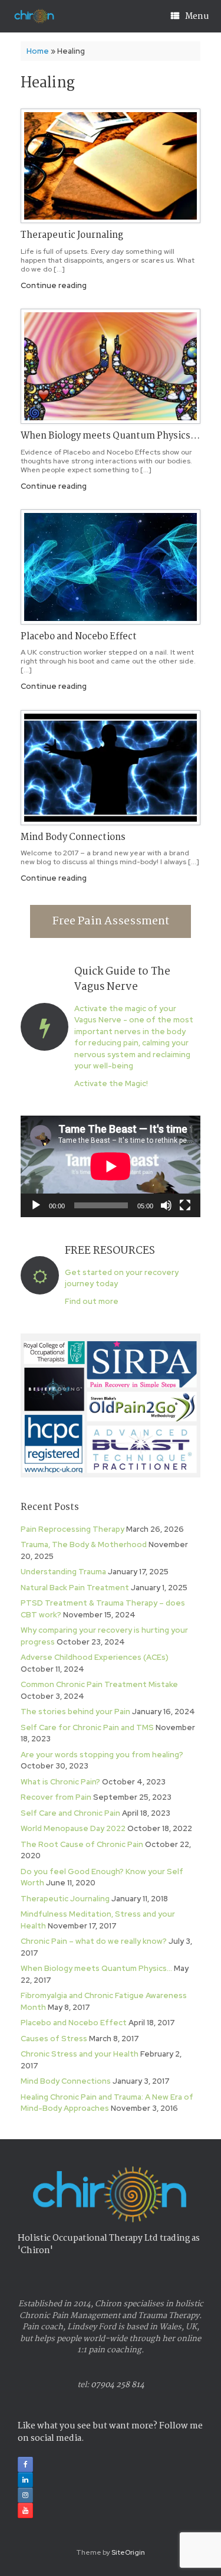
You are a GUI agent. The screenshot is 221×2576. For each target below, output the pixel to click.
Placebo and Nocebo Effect (79, 637)
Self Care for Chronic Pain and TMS (87, 1727)
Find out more (93, 1301)
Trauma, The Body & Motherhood (84, 1544)
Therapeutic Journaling (72, 235)
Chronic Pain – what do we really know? (94, 1941)
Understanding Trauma (63, 1572)
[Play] (36, 1205)
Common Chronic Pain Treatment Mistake (99, 1684)
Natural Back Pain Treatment (75, 1588)
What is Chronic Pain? (60, 1782)
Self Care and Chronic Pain (70, 1813)
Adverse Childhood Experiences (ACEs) (95, 1657)
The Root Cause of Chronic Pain (82, 1844)
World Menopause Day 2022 (73, 1828)
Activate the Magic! (112, 1083)
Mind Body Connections (73, 837)
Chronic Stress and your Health (80, 2054)
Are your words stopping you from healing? (102, 1755)
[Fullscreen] (185, 1205)
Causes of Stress (54, 2039)
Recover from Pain (56, 1797)
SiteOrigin (128, 2552)
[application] (111, 1166)
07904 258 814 (118, 2385)
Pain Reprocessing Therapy (72, 1529)
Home (38, 51)
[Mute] (166, 1205)
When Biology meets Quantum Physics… (110, 436)
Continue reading (55, 285)
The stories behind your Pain (75, 1712)
